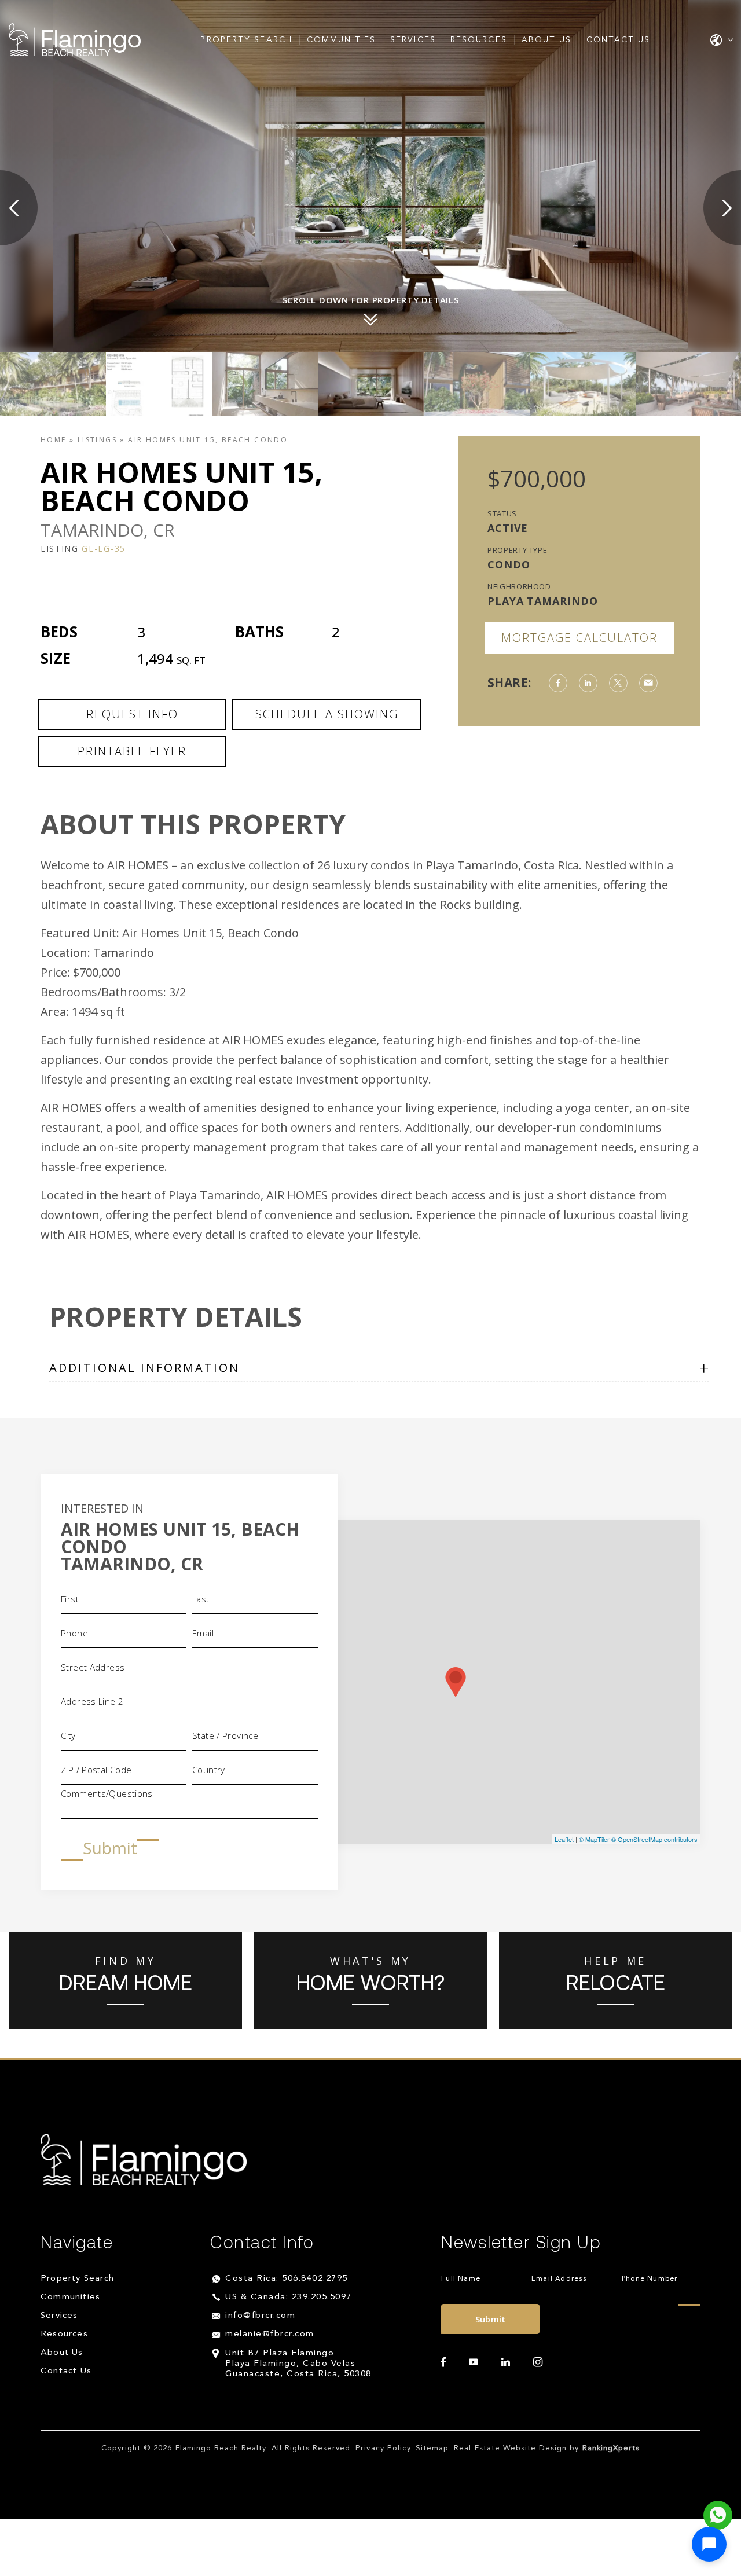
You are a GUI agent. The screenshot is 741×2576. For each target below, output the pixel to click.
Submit (110, 1848)
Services (413, 40)
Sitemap (432, 2449)
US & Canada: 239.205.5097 (289, 2298)
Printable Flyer (132, 751)
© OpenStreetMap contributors (654, 1839)
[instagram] (538, 2363)
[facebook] (443, 2363)
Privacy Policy (383, 2449)
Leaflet (564, 1839)
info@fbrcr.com (260, 2316)
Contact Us (619, 40)
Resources (479, 40)
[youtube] (474, 2363)
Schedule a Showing (327, 714)
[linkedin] (506, 2363)
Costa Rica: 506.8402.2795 (287, 2279)
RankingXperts (611, 2449)
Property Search (246, 40)
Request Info (132, 714)
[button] (709, 2544)
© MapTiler (594, 1839)
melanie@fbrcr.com (270, 2335)
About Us (547, 40)
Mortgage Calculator (579, 638)
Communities (341, 40)
